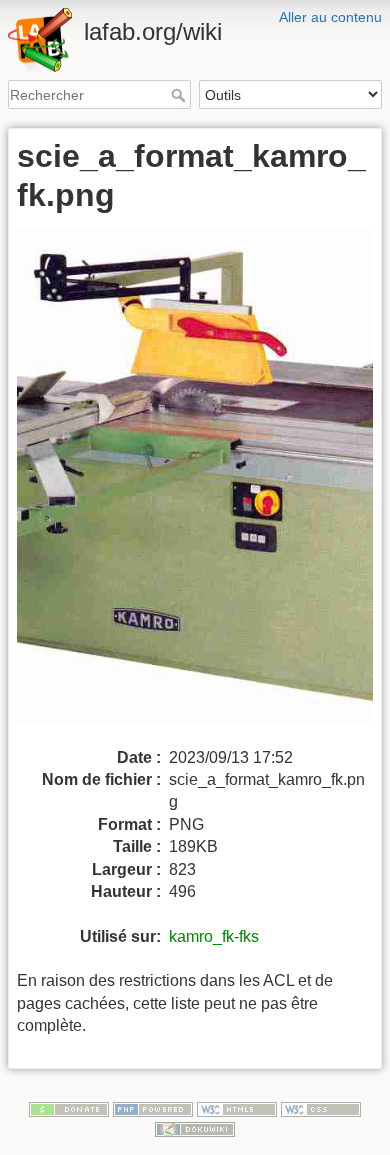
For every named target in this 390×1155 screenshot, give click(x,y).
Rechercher (180, 95)
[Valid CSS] (321, 1108)
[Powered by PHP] (153, 1108)
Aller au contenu (330, 17)
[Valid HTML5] (237, 1108)
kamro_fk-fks (214, 936)
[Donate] (69, 1108)
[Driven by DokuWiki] (195, 1128)
